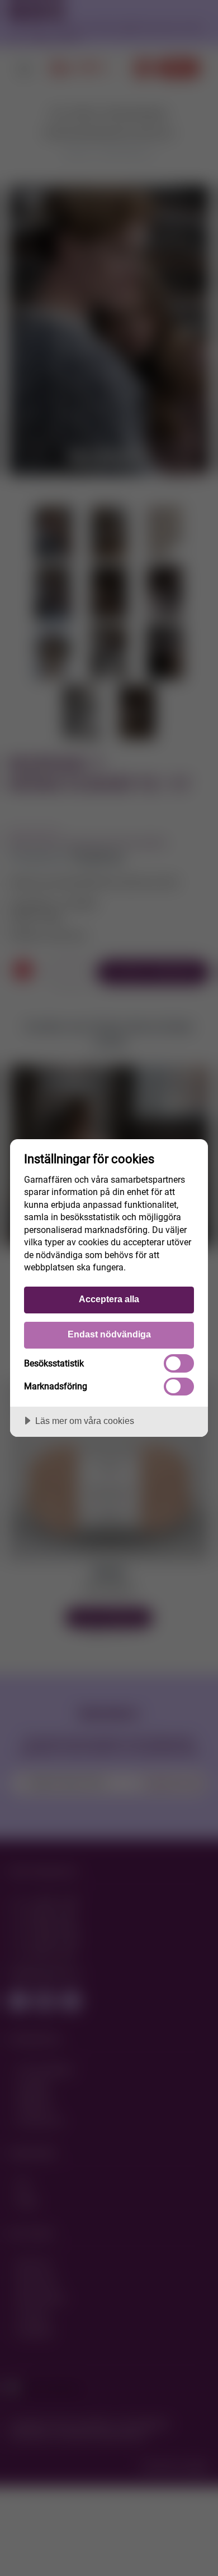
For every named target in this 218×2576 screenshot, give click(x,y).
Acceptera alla (109, 1299)
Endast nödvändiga (109, 1334)
